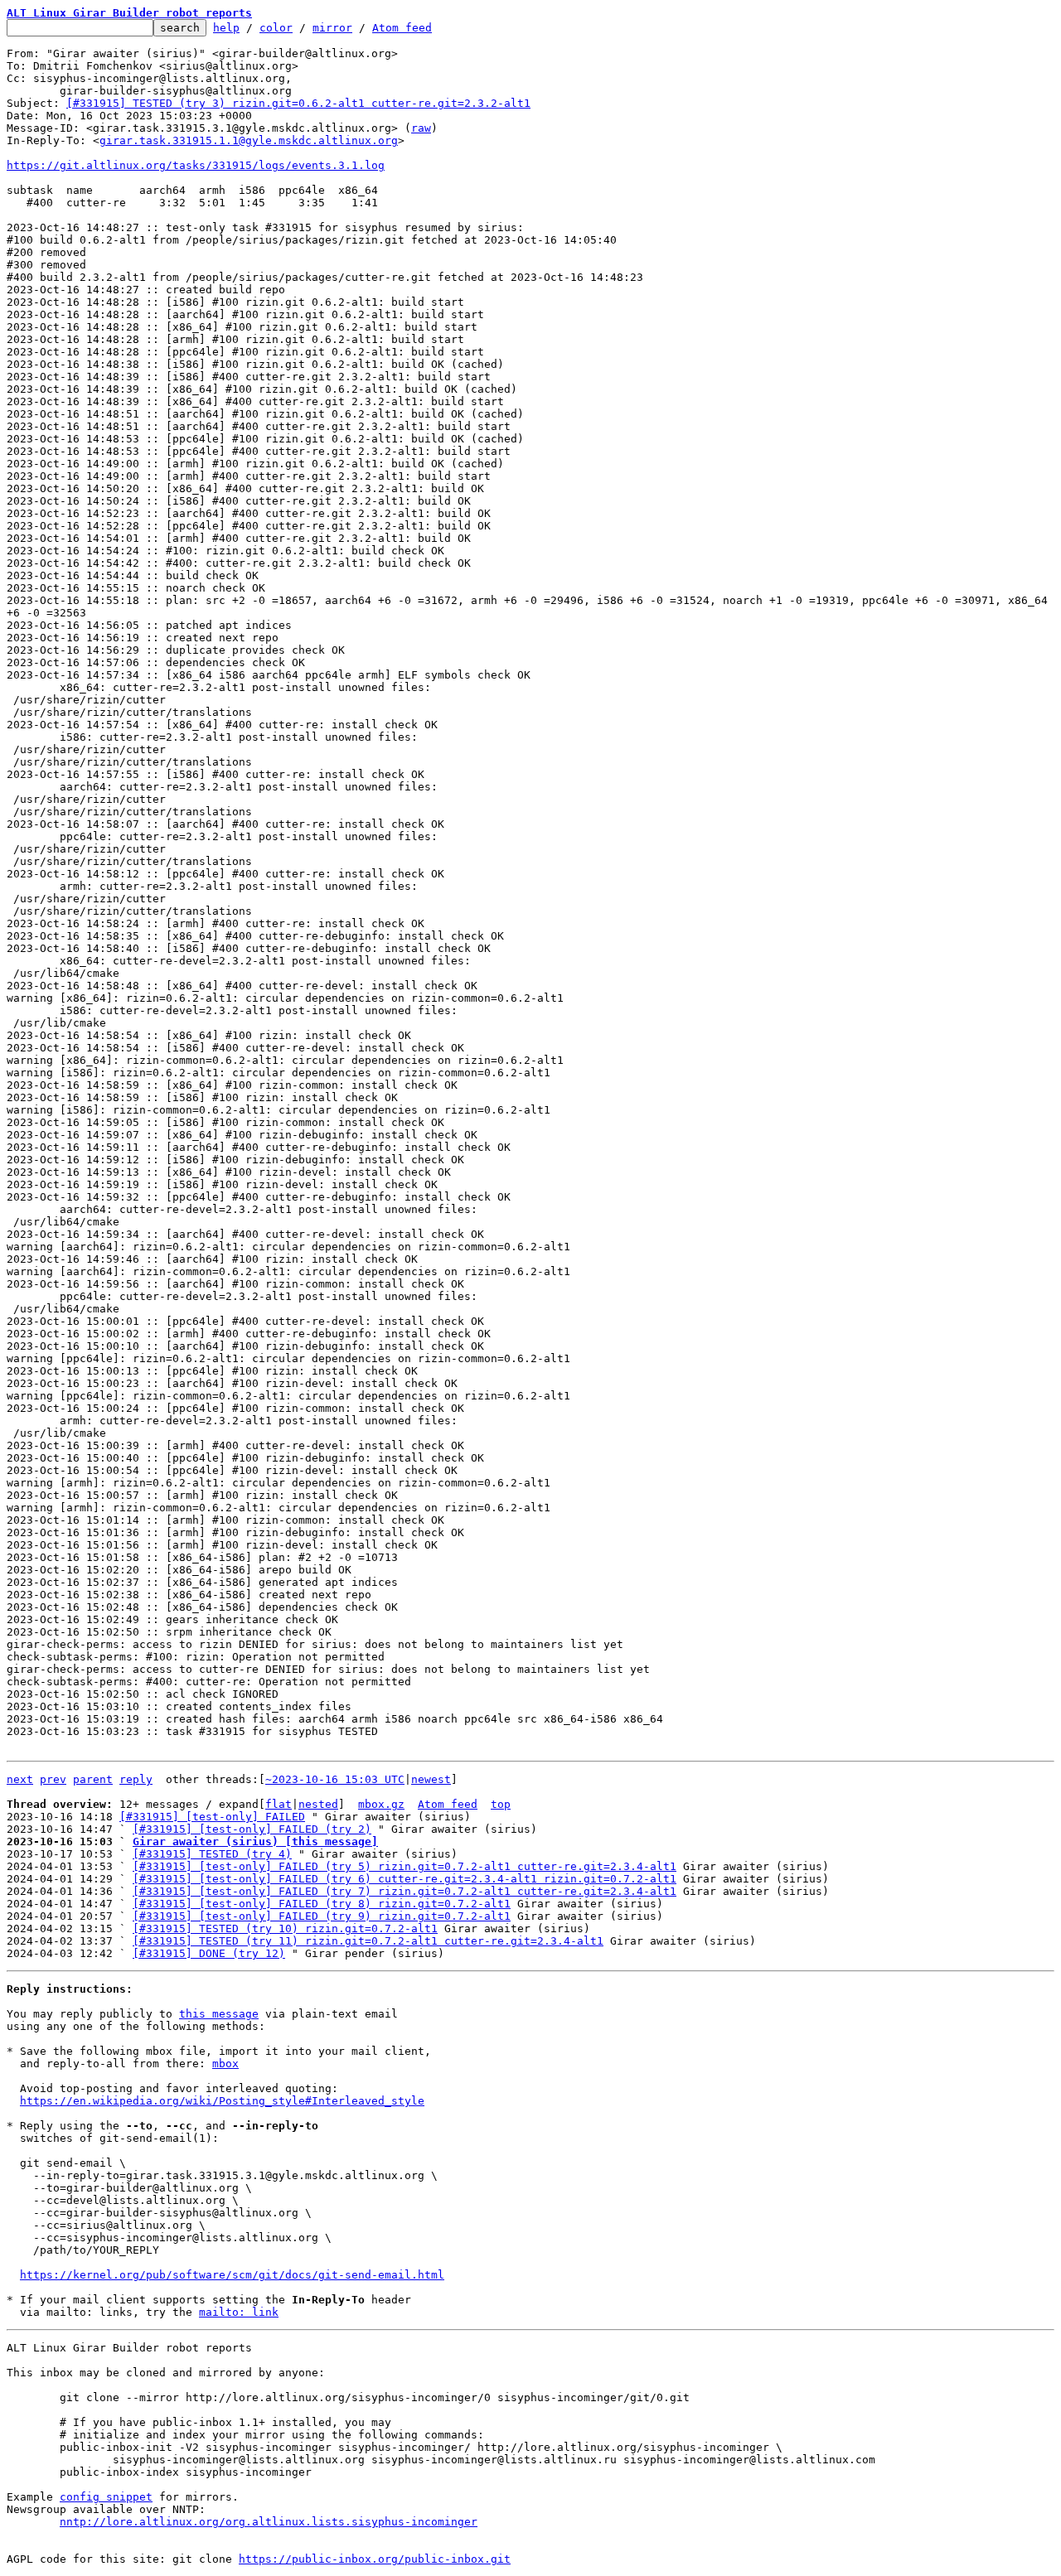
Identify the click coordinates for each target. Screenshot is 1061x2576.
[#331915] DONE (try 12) (209, 1953)
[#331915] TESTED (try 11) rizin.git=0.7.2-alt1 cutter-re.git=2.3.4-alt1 (368, 1941)
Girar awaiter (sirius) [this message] (255, 1841)
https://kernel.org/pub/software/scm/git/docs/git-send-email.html (232, 2275)
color (276, 28)
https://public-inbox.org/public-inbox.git (375, 2559)
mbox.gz (381, 1804)
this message (219, 2014)
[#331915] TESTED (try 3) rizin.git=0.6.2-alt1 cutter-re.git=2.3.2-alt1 (298, 103)
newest (431, 1779)
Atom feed (402, 28)
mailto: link (239, 2312)
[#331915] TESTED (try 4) (212, 1854)
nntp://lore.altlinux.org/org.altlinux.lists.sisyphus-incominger (269, 2522)
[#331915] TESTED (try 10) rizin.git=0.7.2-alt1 (285, 1928)
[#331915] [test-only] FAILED (212, 1817)
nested (318, 1804)
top (501, 1804)
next (20, 1779)
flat (279, 1804)
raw (421, 128)
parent (93, 1779)
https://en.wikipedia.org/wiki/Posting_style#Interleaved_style (222, 2101)
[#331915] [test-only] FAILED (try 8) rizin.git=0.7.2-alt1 (322, 1904)
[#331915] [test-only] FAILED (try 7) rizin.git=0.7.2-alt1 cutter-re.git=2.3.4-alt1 (405, 1891)
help (226, 28)
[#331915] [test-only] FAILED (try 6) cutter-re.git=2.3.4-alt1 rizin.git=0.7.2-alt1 (405, 1879)
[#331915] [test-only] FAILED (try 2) (252, 1829)
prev (53, 1779)
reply (136, 1779)
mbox (225, 2064)
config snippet (106, 2497)
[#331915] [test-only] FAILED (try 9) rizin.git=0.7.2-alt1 (322, 1916)
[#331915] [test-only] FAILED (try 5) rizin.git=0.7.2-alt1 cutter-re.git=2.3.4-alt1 (405, 1866)
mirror (332, 28)
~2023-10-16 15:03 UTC (335, 1779)
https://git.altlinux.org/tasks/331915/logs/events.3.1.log (196, 165)
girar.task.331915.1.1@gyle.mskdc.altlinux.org (249, 140)
